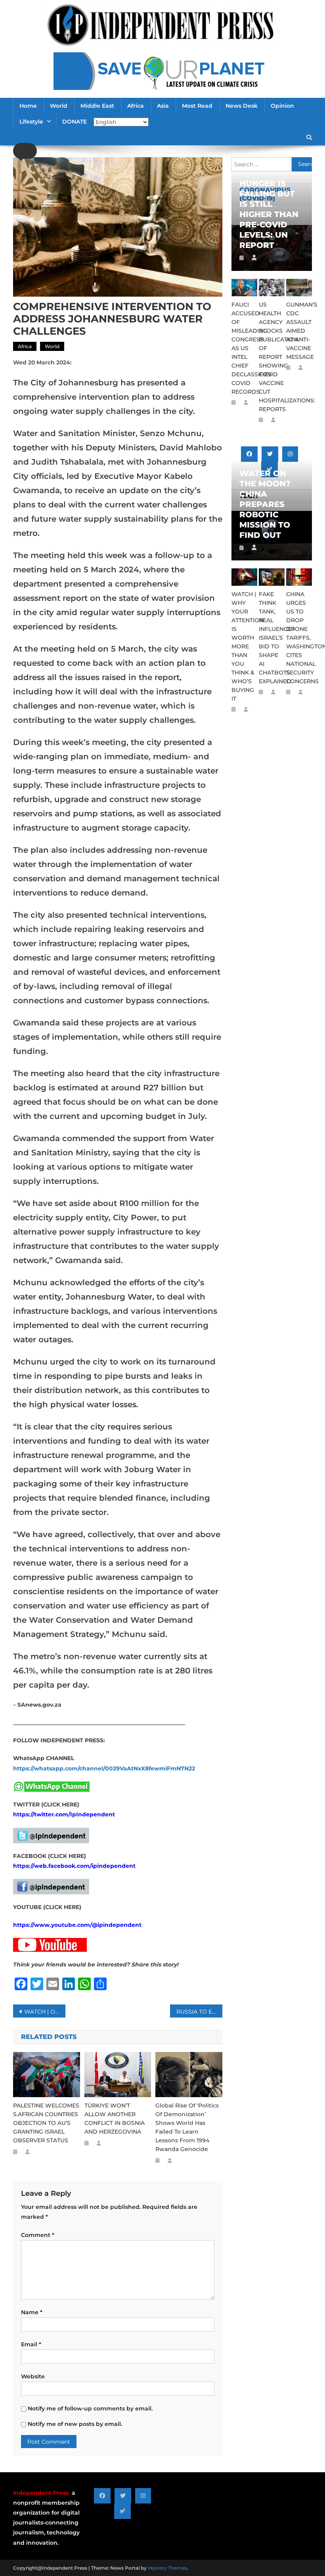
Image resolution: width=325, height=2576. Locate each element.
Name (32, 2312)
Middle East (97, 106)
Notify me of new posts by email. (75, 2424)
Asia (163, 106)
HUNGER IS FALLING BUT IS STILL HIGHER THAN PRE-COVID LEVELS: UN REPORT (269, 214)
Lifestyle (31, 122)
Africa (136, 106)
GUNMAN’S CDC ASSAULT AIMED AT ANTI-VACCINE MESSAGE (299, 331)
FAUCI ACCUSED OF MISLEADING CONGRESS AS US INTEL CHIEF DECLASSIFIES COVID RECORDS (244, 348)
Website (33, 2376)
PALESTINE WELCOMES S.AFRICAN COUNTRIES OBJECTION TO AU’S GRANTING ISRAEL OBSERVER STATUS (46, 2123)
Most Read (197, 106)
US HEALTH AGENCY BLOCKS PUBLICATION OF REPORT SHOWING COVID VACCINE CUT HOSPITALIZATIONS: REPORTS (272, 357)
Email (31, 2344)
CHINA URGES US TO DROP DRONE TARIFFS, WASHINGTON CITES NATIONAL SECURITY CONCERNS (299, 638)
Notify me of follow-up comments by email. (90, 2408)
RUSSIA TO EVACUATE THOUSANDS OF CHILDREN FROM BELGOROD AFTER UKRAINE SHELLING (199, 2012)
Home (28, 106)
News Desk (242, 106)
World (59, 106)
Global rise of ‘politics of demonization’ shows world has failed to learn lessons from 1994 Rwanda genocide (187, 2127)
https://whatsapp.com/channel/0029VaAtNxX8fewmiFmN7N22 (104, 1768)
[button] (25, 151)
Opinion (282, 106)
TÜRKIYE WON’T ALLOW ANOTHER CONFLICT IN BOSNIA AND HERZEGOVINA (115, 2119)
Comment (38, 2235)
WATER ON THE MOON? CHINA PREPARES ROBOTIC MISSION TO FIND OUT (265, 504)
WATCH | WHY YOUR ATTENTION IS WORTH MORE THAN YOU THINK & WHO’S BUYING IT (244, 646)
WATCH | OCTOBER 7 (45, 2012)
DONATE (75, 122)
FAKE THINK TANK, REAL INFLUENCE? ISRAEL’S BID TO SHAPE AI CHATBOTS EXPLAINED (272, 638)
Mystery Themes (167, 2568)
